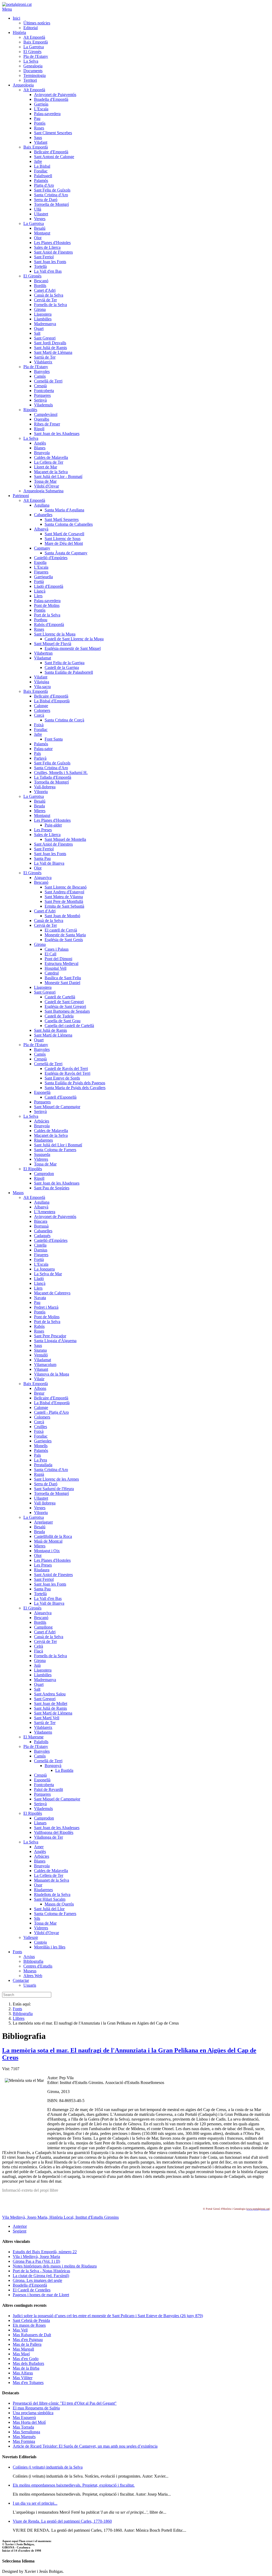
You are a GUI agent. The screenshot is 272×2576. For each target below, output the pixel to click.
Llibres (19, 2018)
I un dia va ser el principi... (35, 2503)
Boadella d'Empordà (30, 2285)
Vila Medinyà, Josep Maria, (26, 2217)
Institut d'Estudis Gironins (97, 2217)
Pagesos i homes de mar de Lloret (41, 2295)
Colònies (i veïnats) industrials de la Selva (48, 2467)
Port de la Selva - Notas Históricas (41, 2271)
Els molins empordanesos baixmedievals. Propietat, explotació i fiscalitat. (74, 2485)
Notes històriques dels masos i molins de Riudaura (55, 2266)
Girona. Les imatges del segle (37, 2280)
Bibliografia (23, 2014)
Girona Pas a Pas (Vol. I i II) (36, 2261)
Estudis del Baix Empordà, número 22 (45, 2252)
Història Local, (62, 2217)
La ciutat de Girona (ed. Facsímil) (41, 2276)
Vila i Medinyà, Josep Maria (36, 2257)
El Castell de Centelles (32, 2290)
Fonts (17, 2009)
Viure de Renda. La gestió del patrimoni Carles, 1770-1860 (62, 2521)
